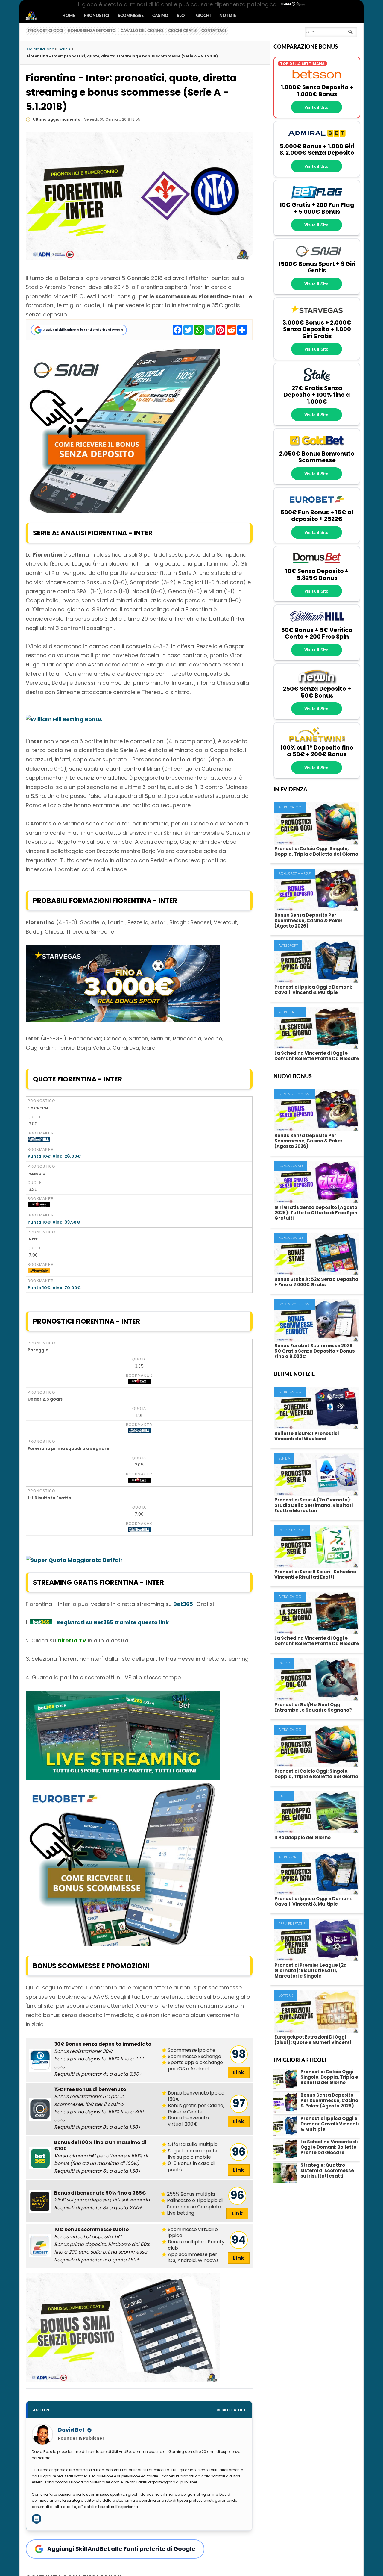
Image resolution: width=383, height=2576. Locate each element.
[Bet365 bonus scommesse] (40, 2158)
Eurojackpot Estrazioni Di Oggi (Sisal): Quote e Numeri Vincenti (313, 2040)
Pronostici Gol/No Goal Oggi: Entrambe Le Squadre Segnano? (313, 1707)
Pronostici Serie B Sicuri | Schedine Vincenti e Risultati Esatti (315, 1574)
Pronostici (96, 16)
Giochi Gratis (182, 31)
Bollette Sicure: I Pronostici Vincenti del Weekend (307, 1436)
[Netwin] (317, 682)
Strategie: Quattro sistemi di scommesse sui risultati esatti (327, 2170)
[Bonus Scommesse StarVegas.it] (123, 1020)
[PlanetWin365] (317, 741)
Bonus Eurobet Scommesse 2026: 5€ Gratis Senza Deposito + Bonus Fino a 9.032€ (315, 1351)
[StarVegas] (317, 316)
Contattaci (214, 31)
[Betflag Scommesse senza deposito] (40, 2060)
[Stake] (317, 381)
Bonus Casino (291, 1166)
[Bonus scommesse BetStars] (39, 1206)
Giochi (203, 16)
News (37, 16)
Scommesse (131, 16)
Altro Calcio (290, 807)
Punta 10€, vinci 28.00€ (54, 1156)
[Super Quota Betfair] (39, 1271)
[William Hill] (317, 623)
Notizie (228, 16)
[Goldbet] (317, 447)
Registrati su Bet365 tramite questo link (113, 1622)
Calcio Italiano (292, 1530)
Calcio (284, 1663)
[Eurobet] (317, 506)
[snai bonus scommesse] (123, 511)
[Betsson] (317, 81)
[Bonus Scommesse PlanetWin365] (40, 2201)
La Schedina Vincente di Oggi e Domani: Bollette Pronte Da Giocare (317, 1056)
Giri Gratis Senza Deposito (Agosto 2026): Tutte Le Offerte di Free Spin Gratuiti (316, 1213)
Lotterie (286, 1996)
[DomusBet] (317, 565)
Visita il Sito (316, 107)
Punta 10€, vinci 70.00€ (54, 1288)
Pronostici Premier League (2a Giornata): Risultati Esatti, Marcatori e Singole (311, 1970)
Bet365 (183, 1604)
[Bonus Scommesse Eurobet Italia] (40, 2246)
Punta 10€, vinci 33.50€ (54, 1222)
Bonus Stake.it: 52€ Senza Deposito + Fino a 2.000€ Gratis (316, 1282)
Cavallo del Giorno (142, 31)
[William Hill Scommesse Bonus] (64, 719)
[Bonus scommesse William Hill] (39, 1140)
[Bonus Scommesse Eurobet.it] (123, 1944)
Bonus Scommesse (295, 874)
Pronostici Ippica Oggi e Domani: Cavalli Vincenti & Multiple (313, 990)
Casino (160, 16)
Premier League (292, 1924)
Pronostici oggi (46, 31)
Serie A (284, 1459)
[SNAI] (317, 257)
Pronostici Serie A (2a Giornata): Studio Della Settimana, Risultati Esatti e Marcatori (314, 1505)
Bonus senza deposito (92, 31)
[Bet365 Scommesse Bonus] (41, 1622)
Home (69, 16)
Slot (182, 16)
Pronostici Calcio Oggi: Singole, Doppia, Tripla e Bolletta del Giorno (316, 851)
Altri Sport (288, 946)
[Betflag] (317, 198)
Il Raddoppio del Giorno (303, 1838)
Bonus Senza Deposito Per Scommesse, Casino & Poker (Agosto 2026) (308, 920)
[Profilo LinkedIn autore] (37, 2519)
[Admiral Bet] (317, 140)
